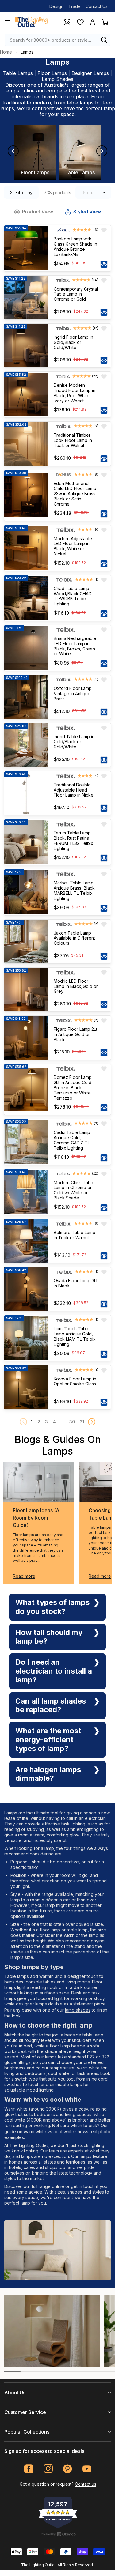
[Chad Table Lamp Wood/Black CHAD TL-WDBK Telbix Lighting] (26, 598)
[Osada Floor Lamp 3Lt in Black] (26, 1289)
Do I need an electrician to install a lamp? (54, 1671)
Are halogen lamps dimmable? (48, 1774)
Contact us (86, 2484)
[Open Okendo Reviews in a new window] (58, 2534)
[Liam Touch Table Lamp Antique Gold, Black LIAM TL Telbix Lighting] (26, 1338)
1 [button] (32, 1422)
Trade (75, 6)
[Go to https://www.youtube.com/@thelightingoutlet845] (87, 2469)
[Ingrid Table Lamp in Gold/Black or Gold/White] (26, 745)
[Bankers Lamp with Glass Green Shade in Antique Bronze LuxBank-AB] (26, 248)
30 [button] (72, 1422)
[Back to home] (31, 22)
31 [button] (82, 1422)
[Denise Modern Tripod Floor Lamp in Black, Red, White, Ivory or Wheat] (26, 395)
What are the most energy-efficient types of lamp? (48, 1740)
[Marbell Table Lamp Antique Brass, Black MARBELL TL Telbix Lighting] (26, 892)
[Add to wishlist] (104, 230)
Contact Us (97, 6)
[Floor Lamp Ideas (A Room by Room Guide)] (38, 1482)
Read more (24, 1576)
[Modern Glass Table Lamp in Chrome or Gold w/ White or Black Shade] (26, 1192)
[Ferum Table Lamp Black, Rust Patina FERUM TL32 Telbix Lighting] (26, 842)
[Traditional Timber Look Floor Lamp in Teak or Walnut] (26, 444)
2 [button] (39, 1422)
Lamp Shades (57, 79)
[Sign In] (93, 22)
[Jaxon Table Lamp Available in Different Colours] (26, 942)
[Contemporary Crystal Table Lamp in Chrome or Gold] (26, 298)
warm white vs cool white (49, 2132)
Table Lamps (18, 73)
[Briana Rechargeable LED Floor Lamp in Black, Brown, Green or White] (26, 648)
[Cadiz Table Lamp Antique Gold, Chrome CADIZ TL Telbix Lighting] (26, 1142)
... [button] (63, 1422)
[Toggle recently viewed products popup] (67, 22)
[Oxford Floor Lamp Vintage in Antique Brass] (26, 697)
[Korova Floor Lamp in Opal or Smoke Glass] (26, 1387)
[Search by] (104, 40)
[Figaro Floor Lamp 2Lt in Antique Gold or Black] (26, 1038)
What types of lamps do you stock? (52, 1607)
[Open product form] (104, 264)
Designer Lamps (90, 73)
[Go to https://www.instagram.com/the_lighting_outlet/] (48, 2469)
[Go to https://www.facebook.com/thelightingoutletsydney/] (29, 2469)
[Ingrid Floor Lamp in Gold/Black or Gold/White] (26, 346)
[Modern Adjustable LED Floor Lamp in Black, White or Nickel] (26, 548)
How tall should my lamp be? (49, 1637)
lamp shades (78, 2010)
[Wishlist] (80, 22)
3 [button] (46, 1422)
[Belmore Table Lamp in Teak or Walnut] (26, 1241)
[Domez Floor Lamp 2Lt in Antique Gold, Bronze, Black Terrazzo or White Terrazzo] (26, 1089)
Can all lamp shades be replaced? (51, 1705)
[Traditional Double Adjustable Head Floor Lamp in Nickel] (26, 793)
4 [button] (54, 1422)
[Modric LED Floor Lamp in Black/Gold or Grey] (26, 990)
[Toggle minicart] (105, 22)
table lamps (80, 103)
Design (56, 6)
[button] (92, 1422)
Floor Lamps (52, 73)
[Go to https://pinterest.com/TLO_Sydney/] (68, 2469)
